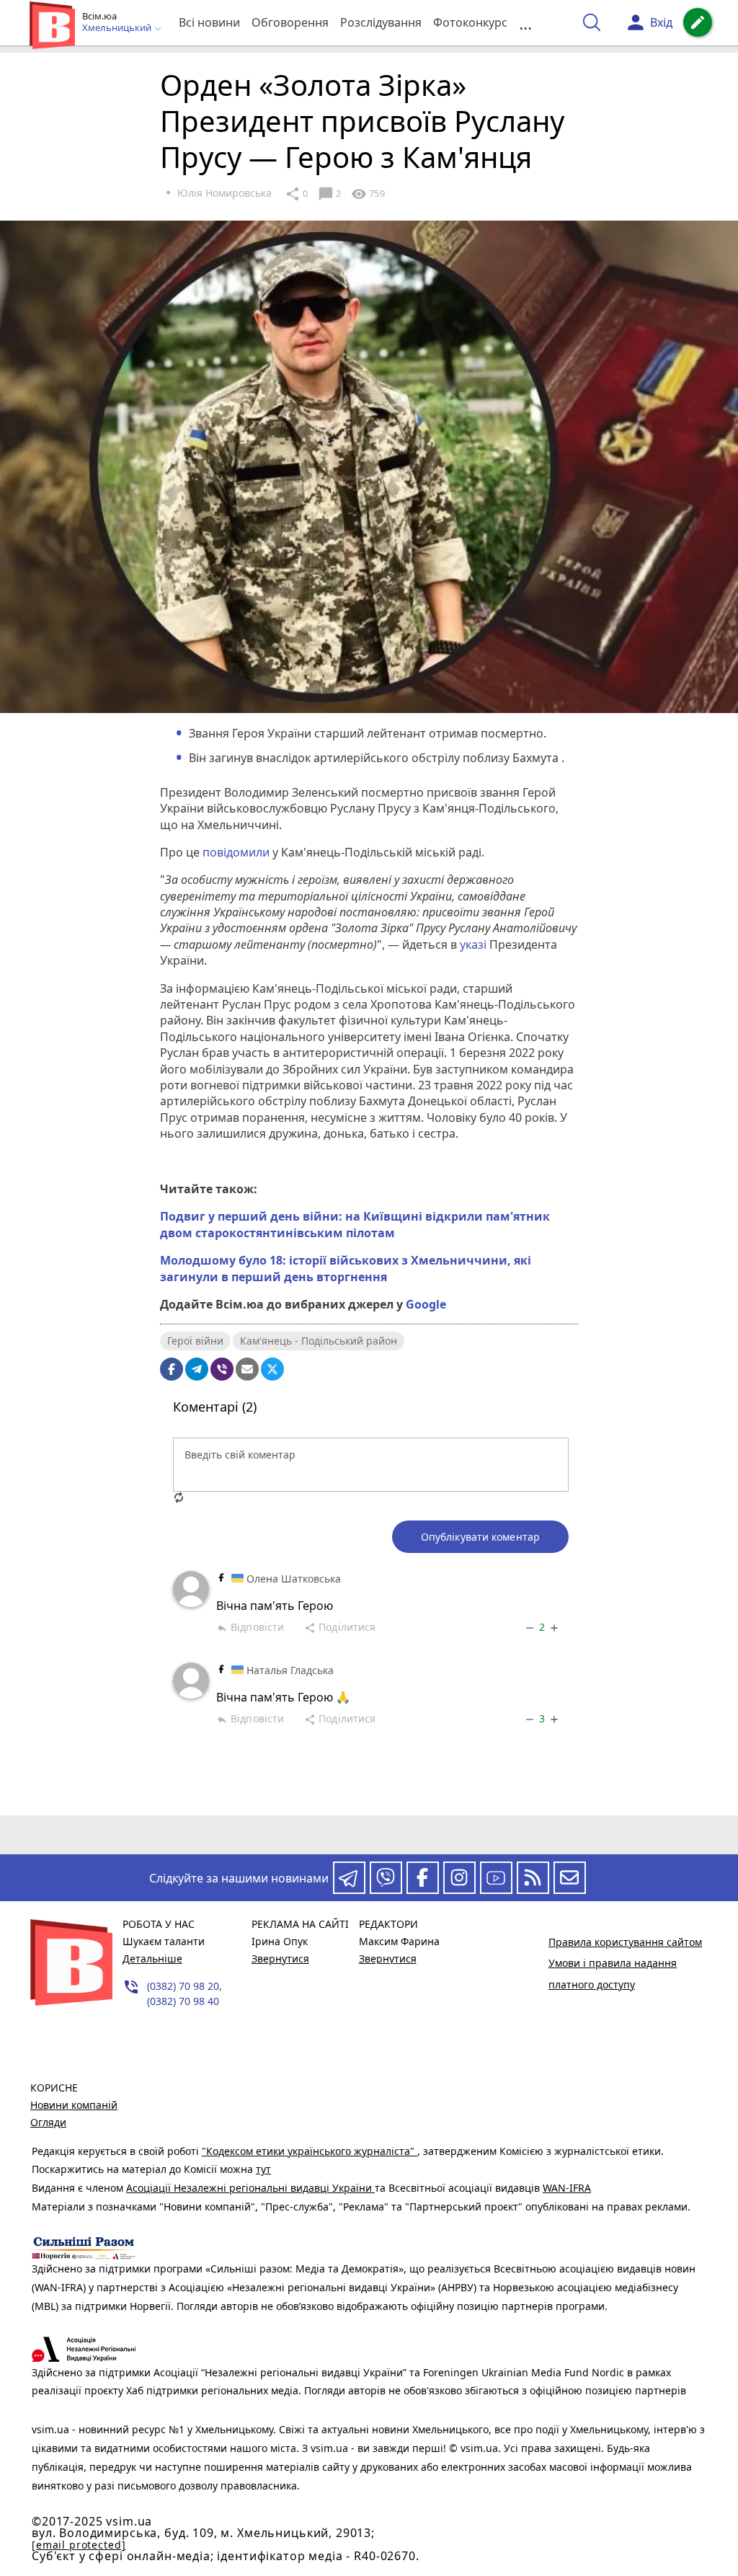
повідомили (237, 852)
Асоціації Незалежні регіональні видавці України (250, 2188)
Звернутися (280, 1958)
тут (263, 2169)
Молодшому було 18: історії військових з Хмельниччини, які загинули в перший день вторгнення (346, 1268)
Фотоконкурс (470, 22)
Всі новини (209, 22)
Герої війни (195, 1341)
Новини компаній (74, 2105)
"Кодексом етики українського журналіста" (310, 2151)
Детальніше (152, 1958)
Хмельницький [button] (118, 28)
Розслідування (381, 22)
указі (473, 944)
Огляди (48, 2122)
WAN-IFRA (567, 2188)
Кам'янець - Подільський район (319, 1341)
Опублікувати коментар (480, 1537)
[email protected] (79, 2545)
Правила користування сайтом (625, 1942)
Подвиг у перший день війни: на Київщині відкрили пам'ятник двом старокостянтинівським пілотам (355, 1224)
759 (368, 194)
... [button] (525, 23)
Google (426, 1304)
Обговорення (290, 22)
